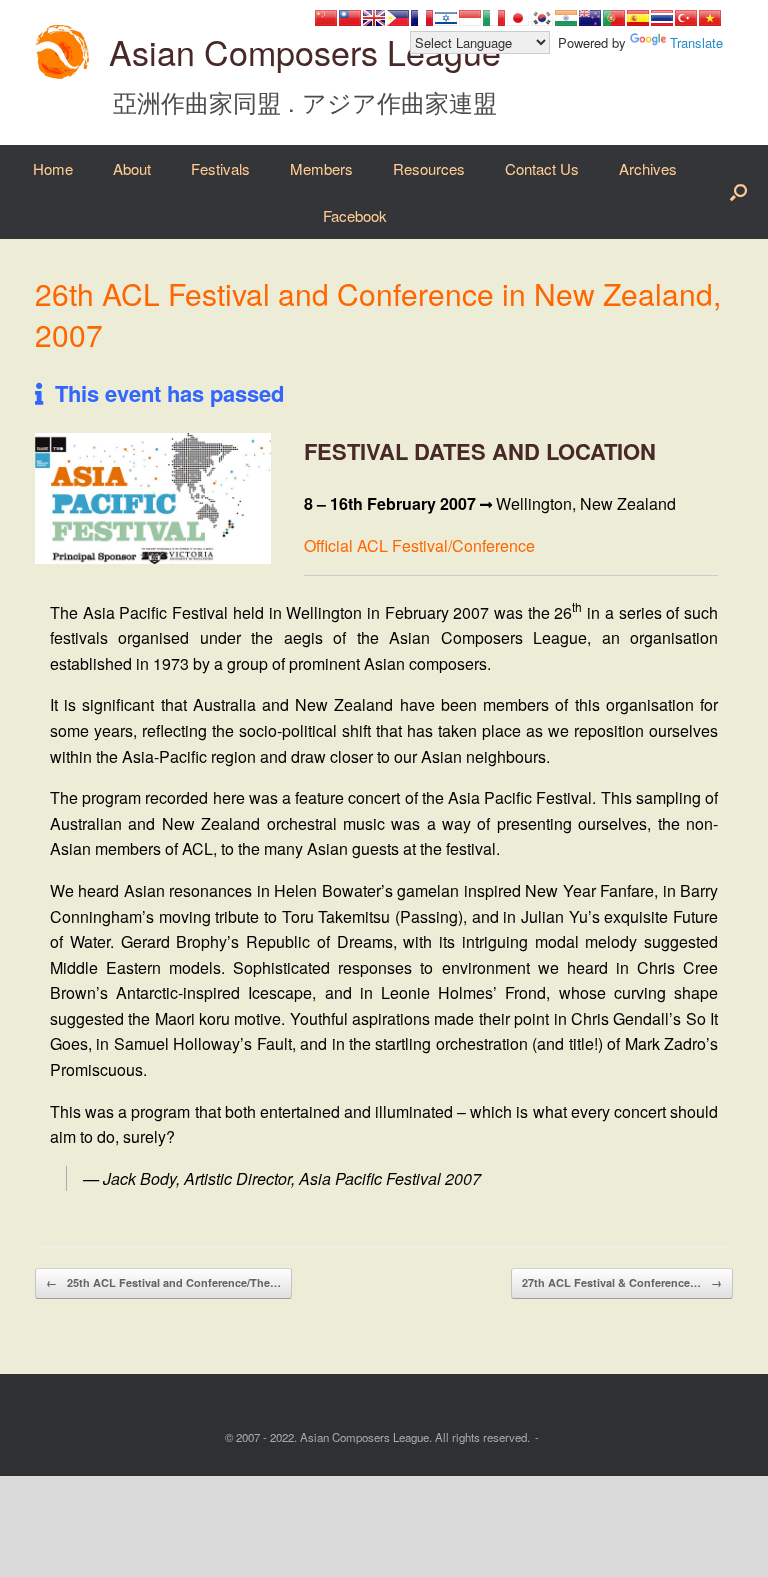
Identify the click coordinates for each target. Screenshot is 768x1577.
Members (321, 168)
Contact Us (542, 168)
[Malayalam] (566, 18)
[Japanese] (518, 18)
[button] (738, 192)
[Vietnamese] (710, 18)
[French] (422, 18)
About (132, 168)
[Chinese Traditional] (350, 18)
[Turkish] (686, 18)
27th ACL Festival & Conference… (622, 1282)
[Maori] (590, 18)
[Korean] (542, 18)
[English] (374, 18)
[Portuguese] (614, 18)
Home (53, 168)
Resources (429, 168)
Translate (696, 42)
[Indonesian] (470, 18)
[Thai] (662, 18)
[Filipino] (398, 18)
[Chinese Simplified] (326, 18)
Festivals (220, 168)
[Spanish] (638, 18)
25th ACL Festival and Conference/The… (163, 1282)
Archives (648, 168)
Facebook (355, 215)
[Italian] (494, 18)
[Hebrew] (446, 18)
